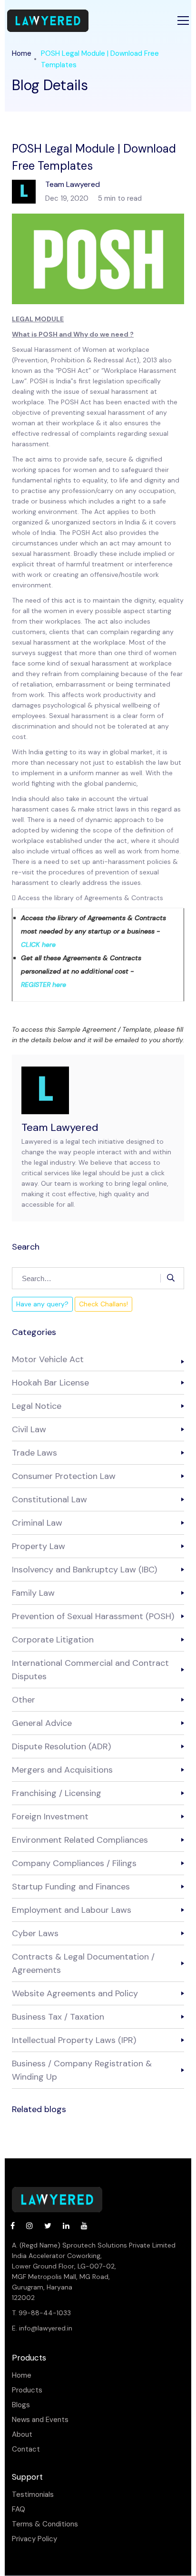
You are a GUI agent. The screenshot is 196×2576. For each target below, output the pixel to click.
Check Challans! (103, 1304)
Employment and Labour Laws (72, 1910)
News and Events (40, 2420)
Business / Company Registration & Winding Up (82, 2070)
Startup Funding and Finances (71, 1887)
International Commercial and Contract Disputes (90, 1670)
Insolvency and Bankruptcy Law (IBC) (84, 1570)
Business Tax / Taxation (58, 2017)
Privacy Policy (34, 2539)
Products (27, 2390)
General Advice (42, 1723)
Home (22, 53)
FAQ (19, 2509)
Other (24, 1700)
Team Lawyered (60, 1127)
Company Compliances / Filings (74, 1863)
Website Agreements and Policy (75, 1993)
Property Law (39, 1546)
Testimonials (33, 2495)
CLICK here (38, 944)
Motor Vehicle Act (48, 1359)
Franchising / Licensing (57, 1793)
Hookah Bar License (50, 1383)
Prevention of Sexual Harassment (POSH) (93, 1616)
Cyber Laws (35, 1933)
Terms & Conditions (45, 2524)
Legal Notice (37, 1406)
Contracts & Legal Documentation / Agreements (83, 1963)
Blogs (21, 2405)
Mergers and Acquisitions (62, 1770)
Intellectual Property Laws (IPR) (74, 2040)
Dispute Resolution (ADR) (61, 1746)
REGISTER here (44, 985)
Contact (26, 2449)
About (22, 2435)
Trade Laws (34, 1453)
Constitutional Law (49, 1499)
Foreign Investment (50, 1817)
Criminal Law (37, 1523)
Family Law (33, 1593)
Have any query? (42, 1304)
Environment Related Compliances (80, 1840)
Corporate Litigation (53, 1640)
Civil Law (29, 1429)
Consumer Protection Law (64, 1476)
